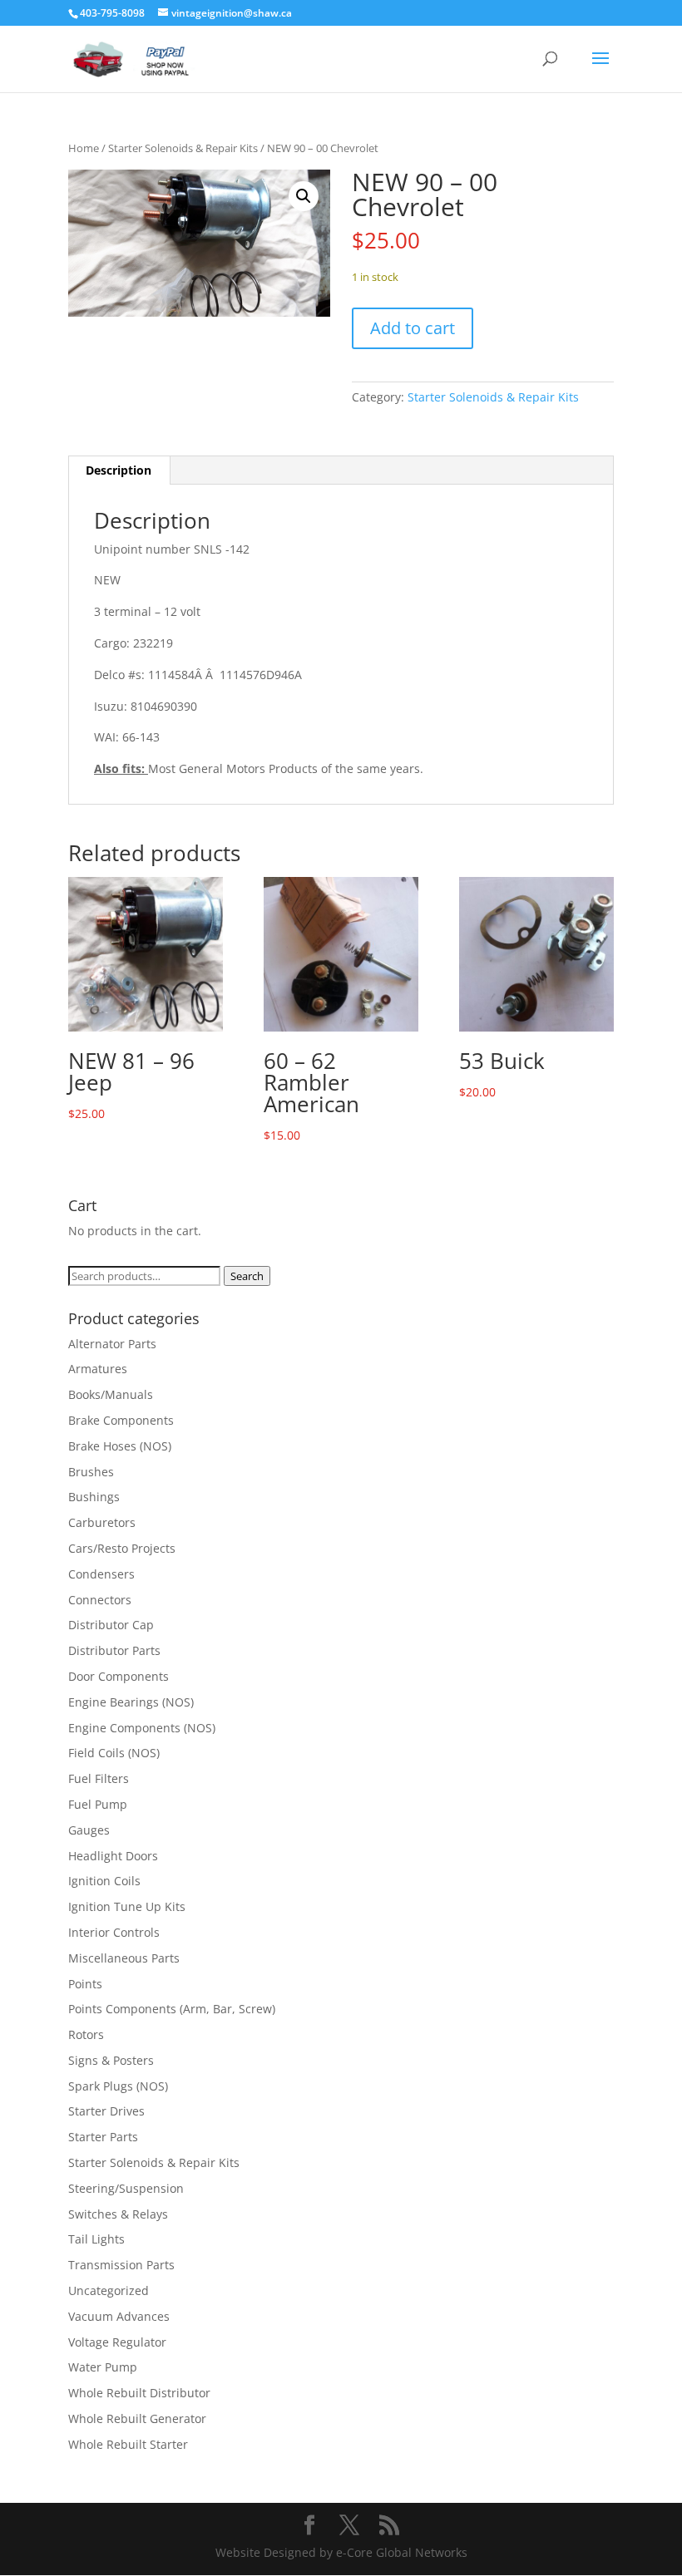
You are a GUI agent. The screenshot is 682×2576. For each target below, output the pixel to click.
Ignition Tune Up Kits (127, 1906)
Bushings (94, 1497)
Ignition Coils (104, 1881)
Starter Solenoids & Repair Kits (183, 148)
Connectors (100, 1600)
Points (85, 1984)
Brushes (91, 1472)
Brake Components (121, 1420)
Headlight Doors (113, 1856)
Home (84, 148)
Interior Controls (114, 1932)
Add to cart (413, 328)
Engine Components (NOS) (142, 1728)
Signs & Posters (111, 2060)
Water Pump (103, 2367)
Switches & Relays (118, 2214)
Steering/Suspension (126, 2188)
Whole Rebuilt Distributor (139, 2393)
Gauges (89, 1830)
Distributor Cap (111, 1625)
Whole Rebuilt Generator (137, 2418)
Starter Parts (103, 2137)
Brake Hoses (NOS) (120, 1446)
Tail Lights (96, 2239)
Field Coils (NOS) (114, 1753)
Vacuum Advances (119, 2316)
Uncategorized (109, 2290)
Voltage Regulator (117, 2342)
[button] (304, 196)
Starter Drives (106, 2111)
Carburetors (102, 1522)
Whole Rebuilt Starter (128, 2444)
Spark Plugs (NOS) (118, 2086)
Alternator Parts (112, 1344)
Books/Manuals (111, 1394)
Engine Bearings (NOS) (131, 1702)
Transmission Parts (121, 2265)
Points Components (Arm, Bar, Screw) (172, 2009)
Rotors (86, 2034)
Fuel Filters (99, 1778)
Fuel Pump (98, 1804)
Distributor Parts (114, 1650)
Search (247, 1276)
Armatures (98, 1369)
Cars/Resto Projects (122, 1548)
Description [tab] (119, 470)
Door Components (119, 1676)
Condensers (101, 1574)
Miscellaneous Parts (124, 1958)
